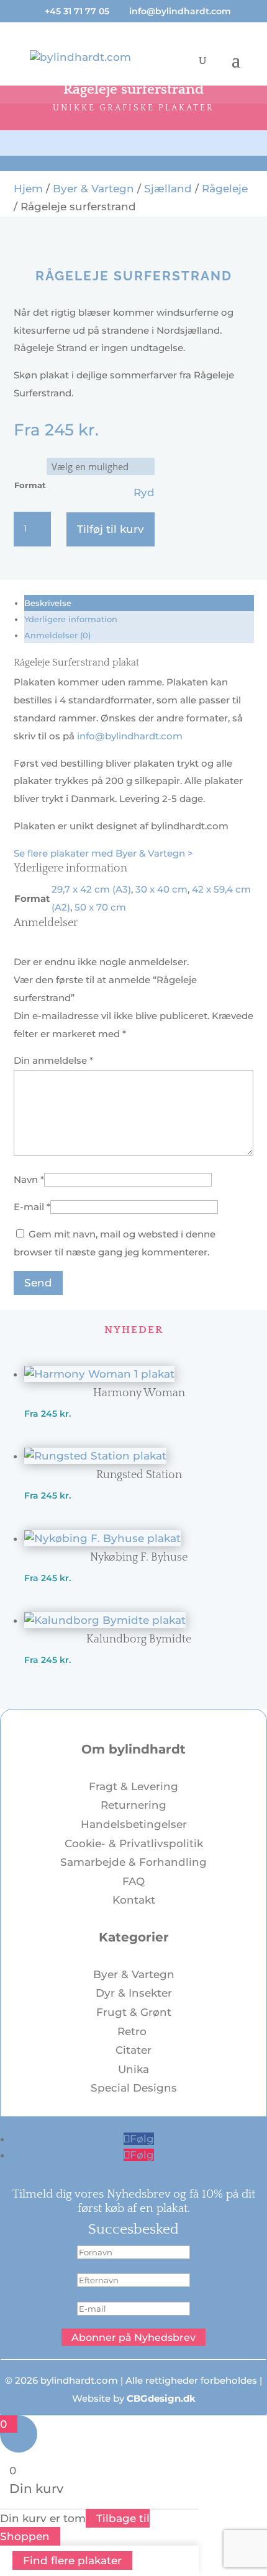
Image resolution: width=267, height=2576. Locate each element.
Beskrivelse (48, 603)
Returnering (133, 1805)
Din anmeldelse (53, 1060)
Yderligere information (71, 619)
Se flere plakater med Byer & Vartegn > (103, 853)
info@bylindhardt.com (130, 736)
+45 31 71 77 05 (77, 11)
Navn (29, 1179)
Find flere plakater (72, 2560)
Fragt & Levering (133, 1786)
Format (30, 485)
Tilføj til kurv (111, 529)
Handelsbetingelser (134, 1824)
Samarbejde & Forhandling (133, 1862)
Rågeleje (225, 189)
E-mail (32, 1207)
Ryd (144, 492)
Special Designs (134, 2088)
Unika (133, 2069)
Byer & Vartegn (93, 189)
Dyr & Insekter (134, 1993)
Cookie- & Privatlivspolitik (134, 1843)
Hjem (28, 189)
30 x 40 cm (161, 889)
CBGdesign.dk (161, 2398)
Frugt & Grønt (134, 2012)
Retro (133, 2031)
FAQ (133, 1881)
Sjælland (168, 189)
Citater (133, 2050)
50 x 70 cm (100, 907)
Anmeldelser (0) (57, 635)
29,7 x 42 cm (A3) (91, 889)
